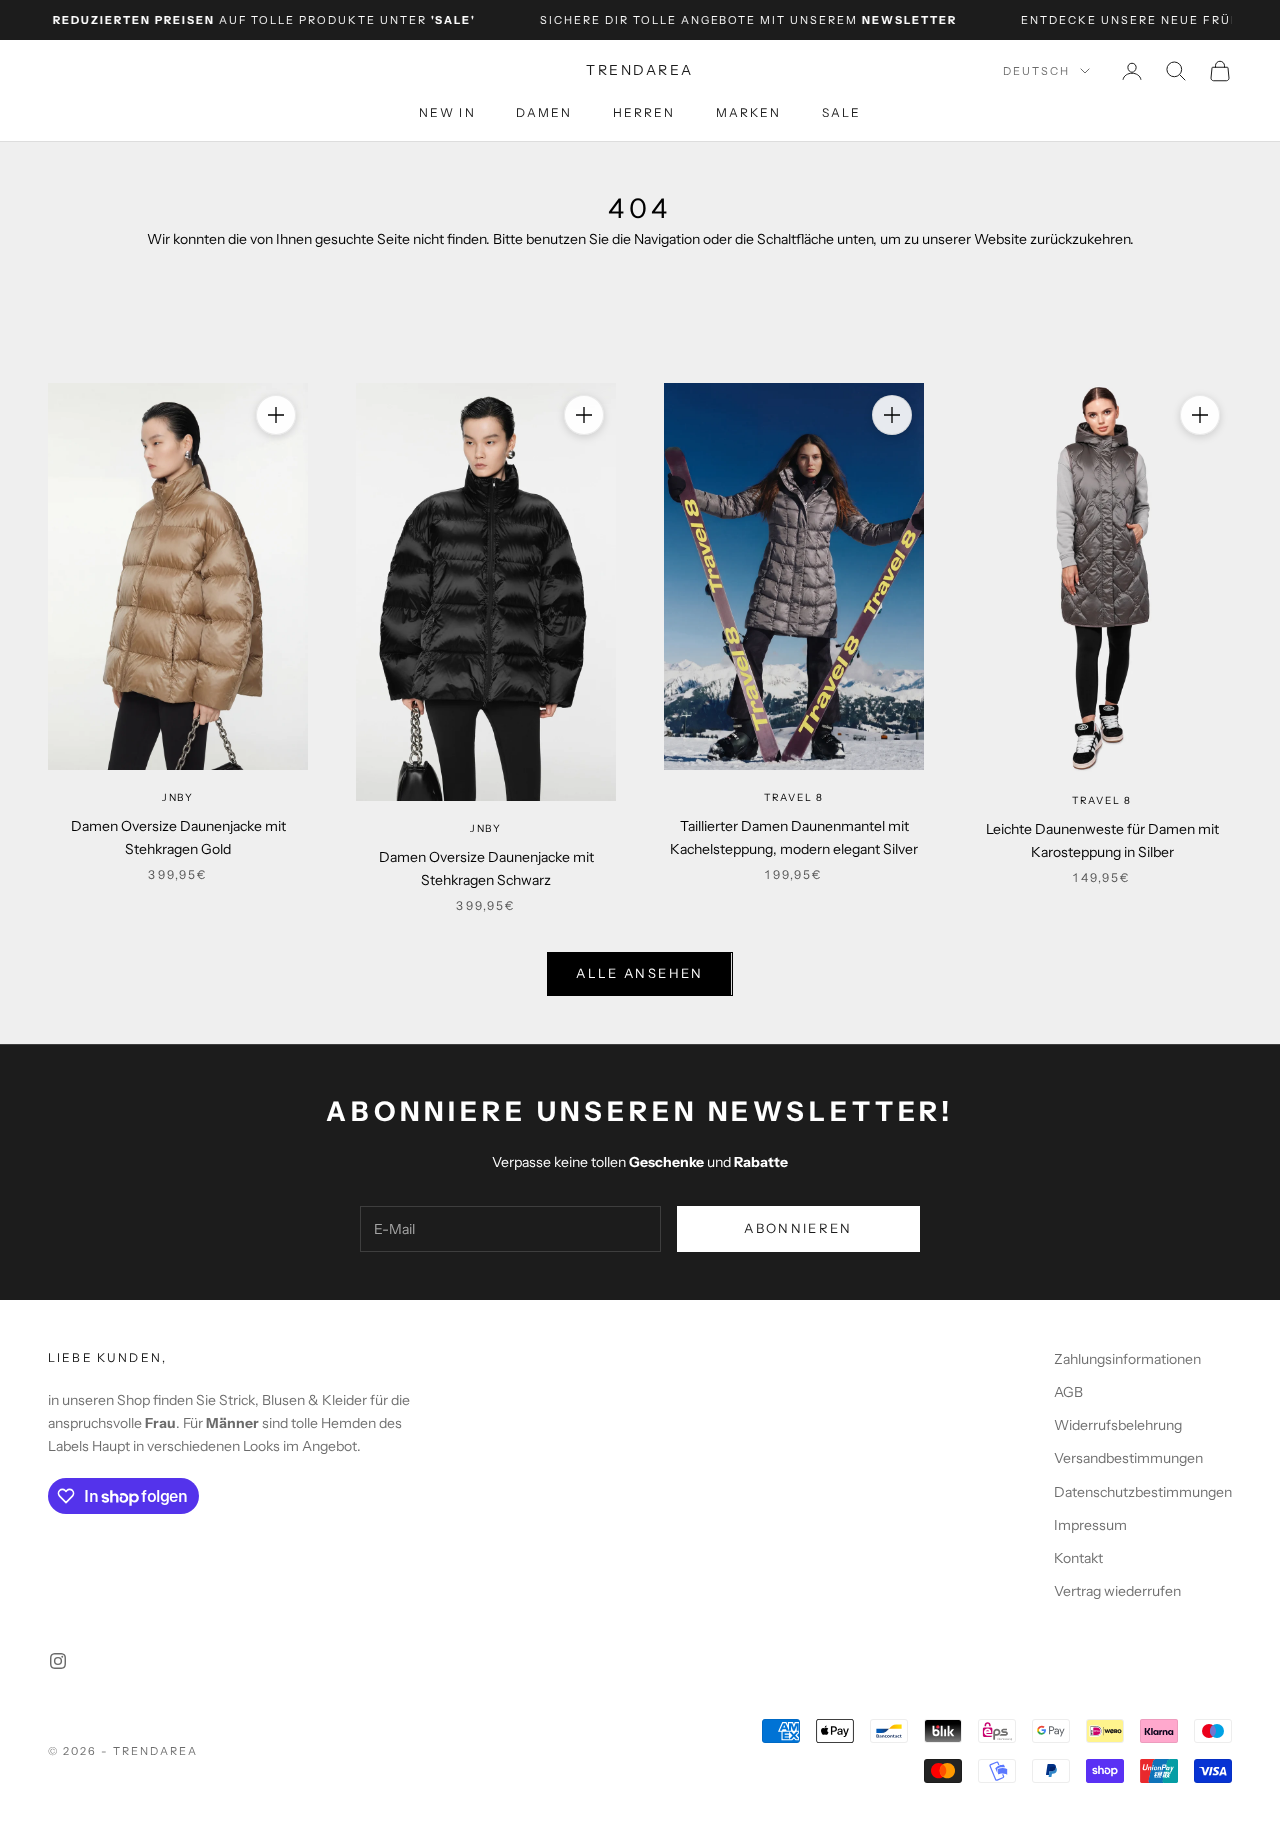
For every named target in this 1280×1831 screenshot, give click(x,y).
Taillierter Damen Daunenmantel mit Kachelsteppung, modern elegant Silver (794, 837)
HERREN (644, 112)
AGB (1068, 1392)
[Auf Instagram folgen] (58, 1661)
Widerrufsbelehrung (1118, 1425)
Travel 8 (794, 797)
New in (447, 112)
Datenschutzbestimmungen (1143, 1492)
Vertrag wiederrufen (1117, 1591)
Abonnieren (798, 1228)
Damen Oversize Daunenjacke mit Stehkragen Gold (178, 837)
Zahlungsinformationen (1127, 1359)
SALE (842, 112)
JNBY (178, 797)
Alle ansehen (639, 973)
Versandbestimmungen (1128, 1458)
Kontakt (1078, 1558)
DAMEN (544, 112)
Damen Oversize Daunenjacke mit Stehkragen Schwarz (486, 868)
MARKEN (749, 112)
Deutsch (1036, 71)
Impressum (1090, 1525)
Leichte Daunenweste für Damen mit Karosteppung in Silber (1102, 840)
